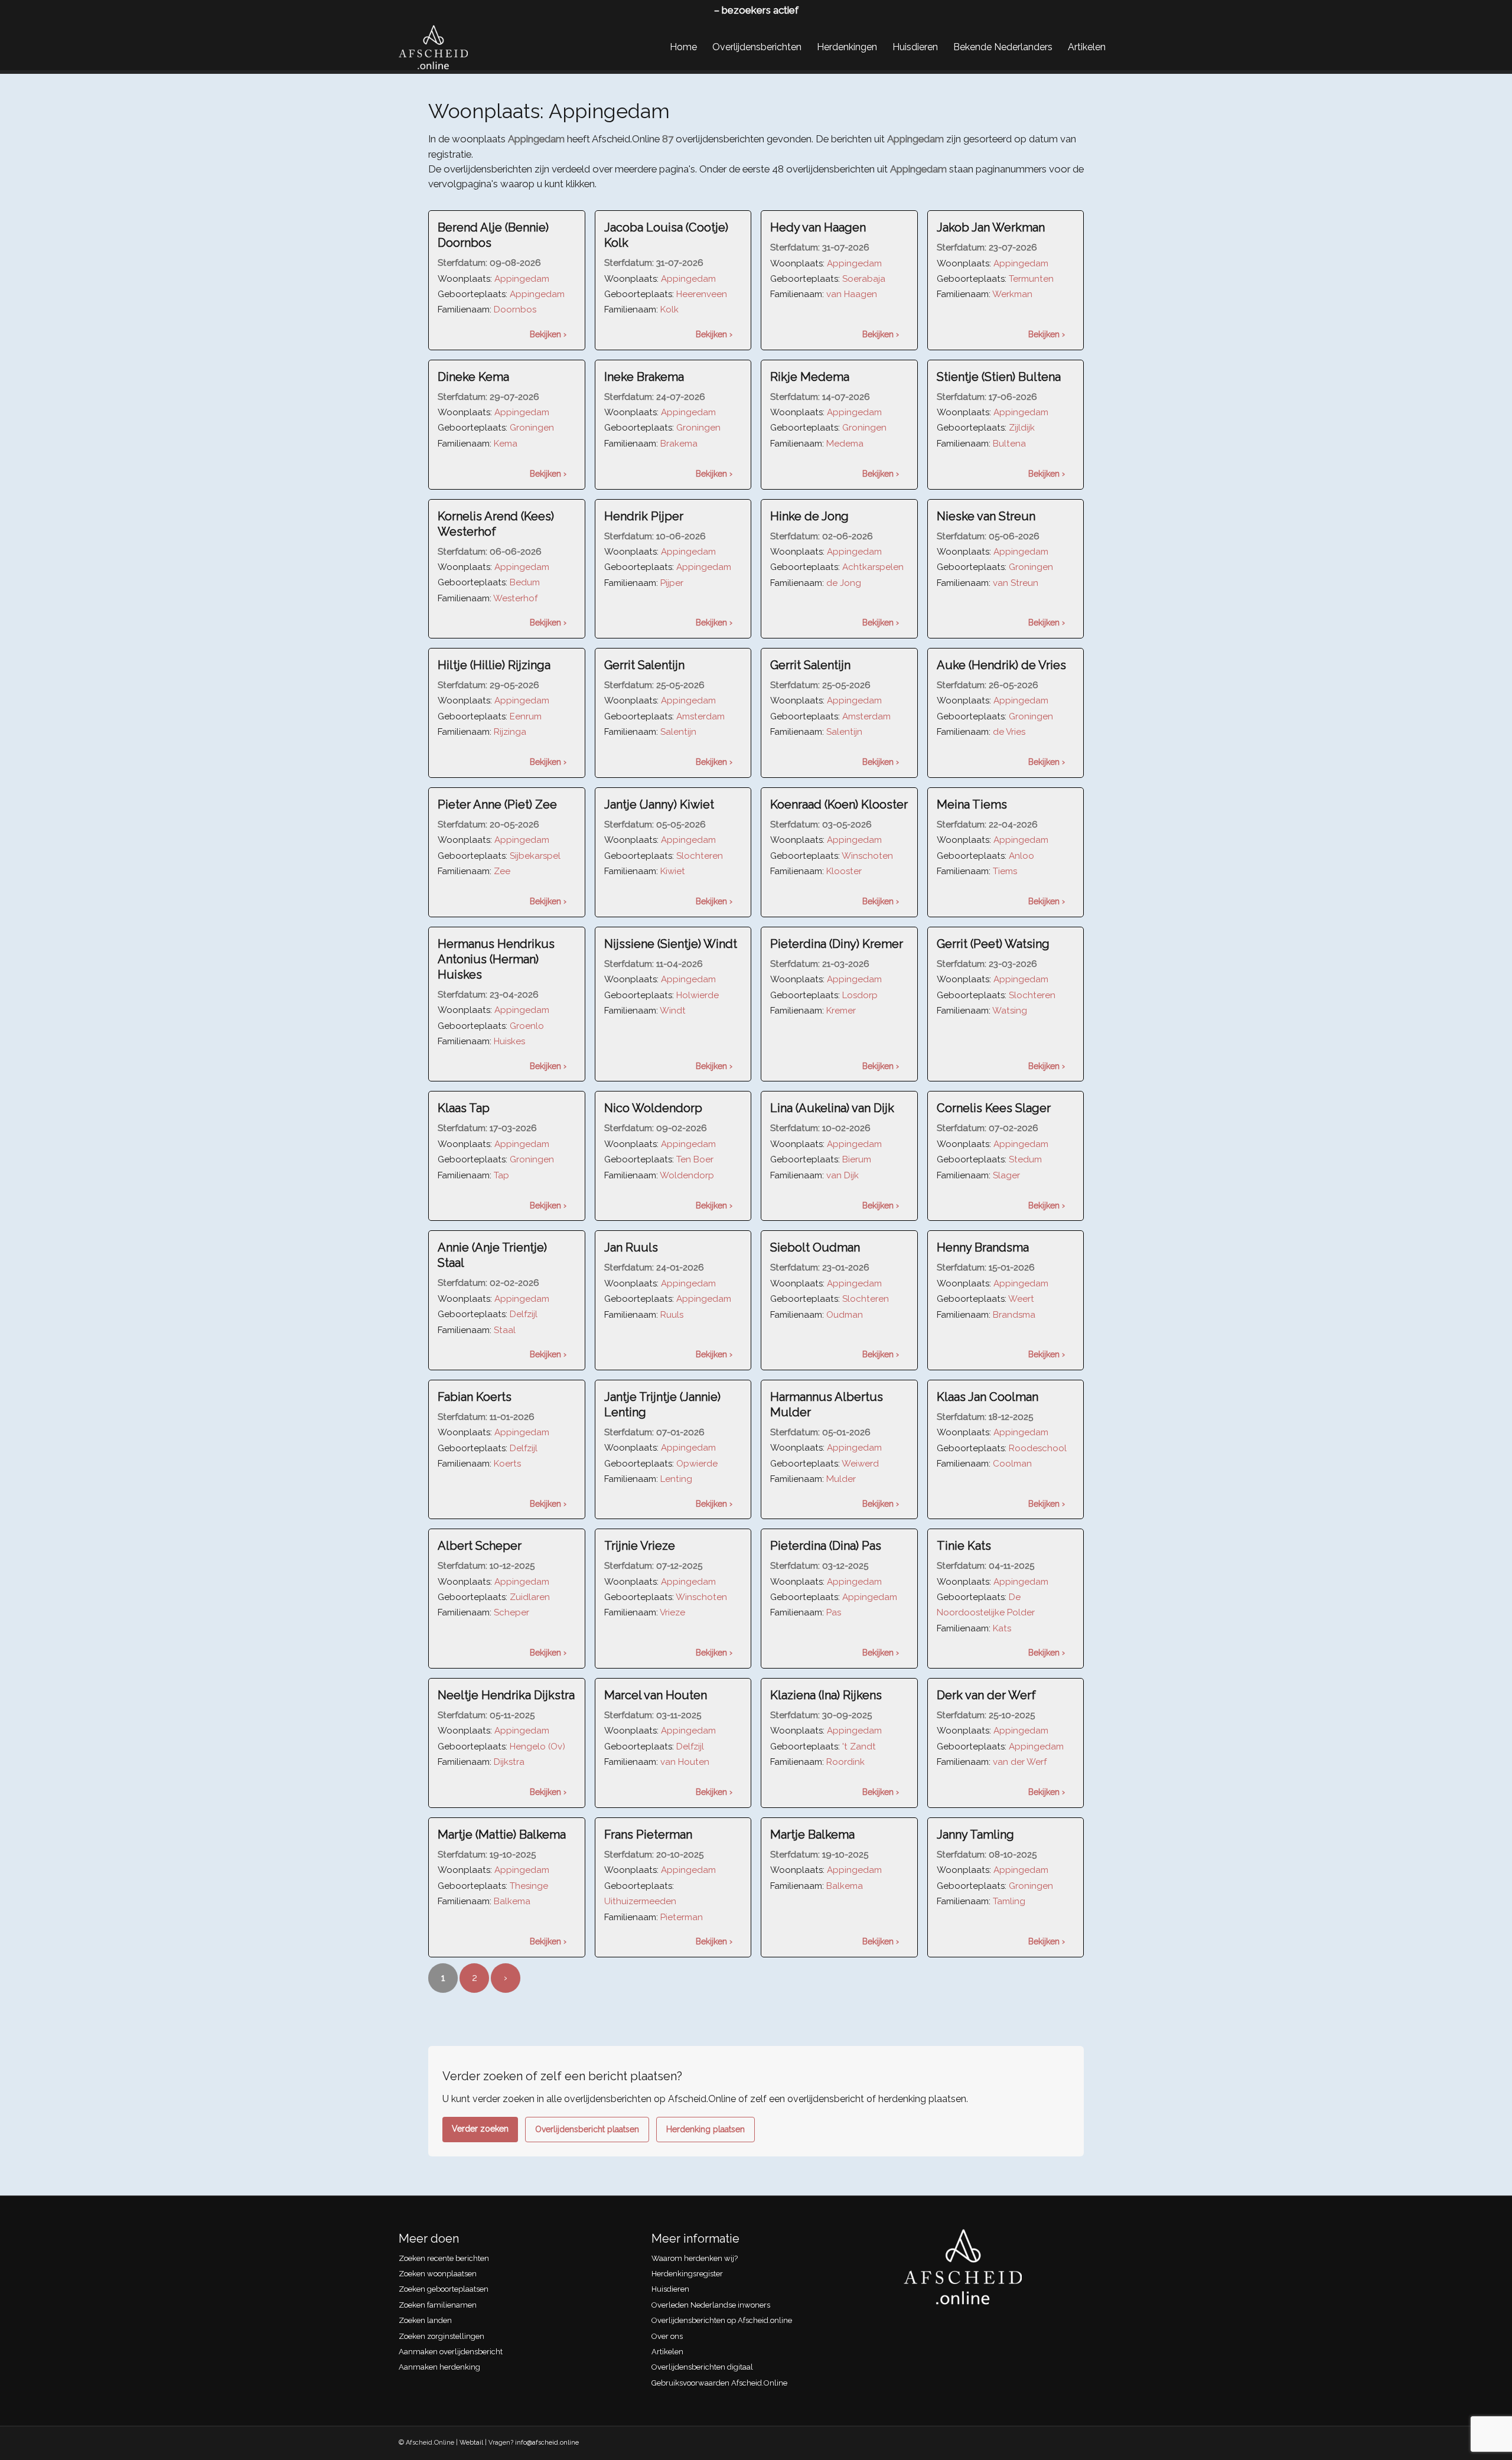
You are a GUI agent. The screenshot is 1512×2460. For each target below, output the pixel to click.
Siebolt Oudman (815, 1247)
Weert (1021, 1299)
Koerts (507, 1464)
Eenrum (526, 716)
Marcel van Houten (656, 1695)
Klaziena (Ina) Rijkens (826, 1695)
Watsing (1010, 1011)
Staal (505, 1330)
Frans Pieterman (648, 1835)
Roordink (845, 1762)
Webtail (471, 2443)
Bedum (525, 582)
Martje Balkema (812, 1835)
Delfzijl (524, 1314)
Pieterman (682, 1917)
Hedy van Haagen (818, 227)
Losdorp (860, 995)
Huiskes (509, 1041)
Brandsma (1014, 1315)
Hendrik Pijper (644, 516)
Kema (506, 444)
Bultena (1009, 444)
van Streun (1016, 583)
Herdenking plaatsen (706, 2129)
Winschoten (867, 856)
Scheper (511, 1612)
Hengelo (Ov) (537, 1747)
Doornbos (515, 309)
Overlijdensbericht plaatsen (587, 2129)
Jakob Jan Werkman (991, 227)
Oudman (845, 1315)
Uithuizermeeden (640, 1901)
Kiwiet (673, 871)
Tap (501, 1175)
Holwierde (698, 995)
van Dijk (843, 1175)
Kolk (669, 309)
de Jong (844, 583)
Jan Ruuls (631, 1247)
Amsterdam (700, 716)
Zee (502, 871)
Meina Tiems (972, 804)
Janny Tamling (975, 1835)
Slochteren (700, 856)
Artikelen (667, 2352)
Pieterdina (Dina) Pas (826, 1546)
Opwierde (697, 1464)
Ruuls (672, 1315)
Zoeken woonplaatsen (438, 2274)
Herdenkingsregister (687, 2274)
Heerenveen (702, 294)
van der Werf (1020, 1762)
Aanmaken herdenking (439, 2367)
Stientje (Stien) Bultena (999, 377)
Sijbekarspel (535, 856)
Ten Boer (695, 1159)
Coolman (1012, 1464)
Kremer (841, 1011)
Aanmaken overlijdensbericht (451, 2352)
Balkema (512, 1901)
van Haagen (852, 294)
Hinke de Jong (809, 516)
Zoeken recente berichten (444, 2258)
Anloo (1021, 856)
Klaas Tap (464, 1108)
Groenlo (527, 1026)
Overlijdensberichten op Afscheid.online (722, 2320)
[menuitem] (683, 47)
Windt (673, 1011)
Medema (845, 444)
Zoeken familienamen (438, 2305)
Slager (1006, 1175)
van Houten (685, 1762)
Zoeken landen (425, 2320)
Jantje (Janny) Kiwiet (659, 804)
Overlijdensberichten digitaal (702, 2367)
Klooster (844, 871)
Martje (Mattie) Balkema (502, 1835)
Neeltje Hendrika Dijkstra (506, 1695)
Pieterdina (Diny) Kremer (837, 944)
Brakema (679, 444)
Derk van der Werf (986, 1695)
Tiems (1005, 871)
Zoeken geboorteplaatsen (444, 2289)
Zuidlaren (530, 1597)
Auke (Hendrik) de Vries (1001, 665)
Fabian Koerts (475, 1397)
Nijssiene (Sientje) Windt (671, 944)
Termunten (1031, 279)
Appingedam (522, 279)
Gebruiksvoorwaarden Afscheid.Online (719, 2383)
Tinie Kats (964, 1546)
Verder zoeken (480, 2129)
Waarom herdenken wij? (695, 2258)
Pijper (672, 583)
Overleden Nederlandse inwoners (711, 2305)
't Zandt (859, 1747)
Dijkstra (509, 1762)
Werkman (1012, 294)
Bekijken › (548, 334)
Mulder (841, 1479)
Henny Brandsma (983, 1247)
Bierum (857, 1159)
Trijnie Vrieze (640, 1546)
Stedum (1025, 1159)
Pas (834, 1612)
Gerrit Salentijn (644, 665)
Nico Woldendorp (653, 1108)
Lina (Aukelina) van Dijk (832, 1108)
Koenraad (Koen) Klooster (839, 804)
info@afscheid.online (547, 2443)
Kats (1002, 1628)
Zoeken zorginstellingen (441, 2336)
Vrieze (672, 1612)
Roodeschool (1038, 1448)
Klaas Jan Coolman (988, 1397)
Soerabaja (864, 279)
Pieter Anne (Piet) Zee (497, 804)
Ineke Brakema (644, 377)
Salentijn (678, 732)
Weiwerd (860, 1464)
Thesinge (529, 1886)
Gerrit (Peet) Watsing (993, 944)
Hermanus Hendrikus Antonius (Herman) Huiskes (496, 959)
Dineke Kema (473, 377)
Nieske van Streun (986, 516)
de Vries (1009, 732)
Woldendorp (687, 1175)
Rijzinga (510, 732)
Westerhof (515, 598)
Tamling (1009, 1901)
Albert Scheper (480, 1546)
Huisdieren (670, 2289)
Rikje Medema (810, 377)
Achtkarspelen (873, 567)
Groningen (532, 428)
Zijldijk (1022, 428)
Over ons (667, 2336)
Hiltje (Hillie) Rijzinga (494, 665)
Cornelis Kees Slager (994, 1108)
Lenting (676, 1479)
